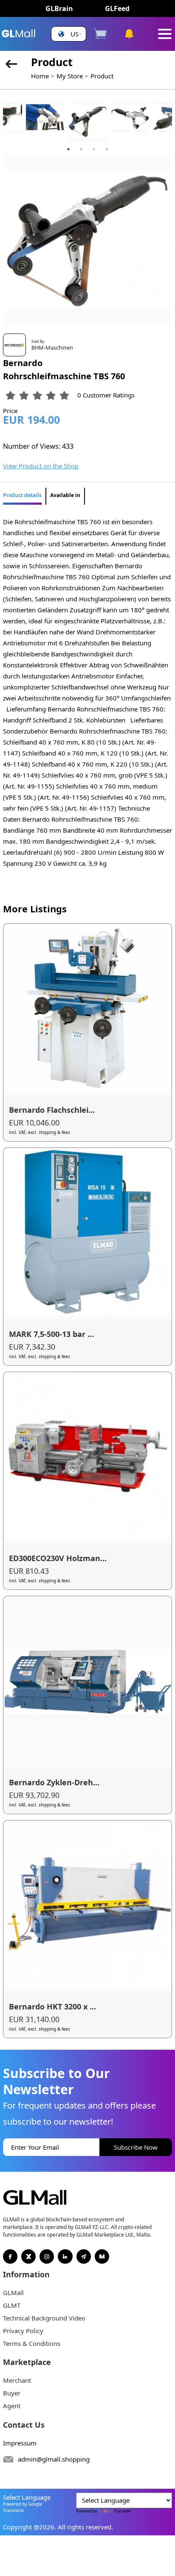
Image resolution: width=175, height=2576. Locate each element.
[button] (69, 34)
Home (40, 76)
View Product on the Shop (41, 466)
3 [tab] (94, 149)
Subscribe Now (136, 2147)
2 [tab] (81, 149)
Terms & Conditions (32, 2343)
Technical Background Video (44, 2318)
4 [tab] (107, 149)
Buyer (12, 2393)
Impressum (20, 2443)
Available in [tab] (65, 495)
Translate (122, 2511)
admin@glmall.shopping (54, 2459)
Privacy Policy (23, 2331)
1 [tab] (68, 149)
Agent (12, 2406)
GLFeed (117, 8)
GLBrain (59, 8)
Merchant (17, 2380)
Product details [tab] (22, 495)
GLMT (12, 2305)
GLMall (13, 2293)
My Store (70, 76)
